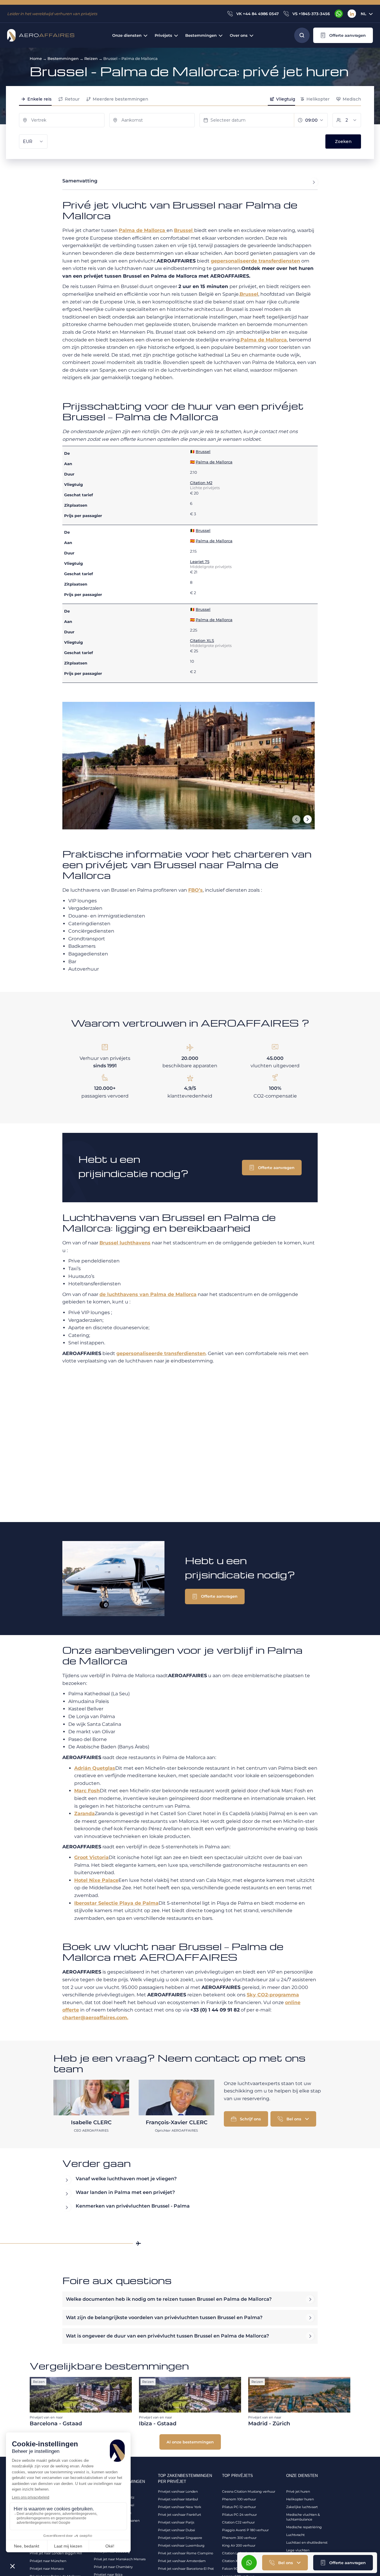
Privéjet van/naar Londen (178, 2491)
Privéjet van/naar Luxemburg (181, 2545)
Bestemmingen (63, 58)
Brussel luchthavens (125, 1243)
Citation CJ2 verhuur (238, 2522)
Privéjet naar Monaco (47, 2569)
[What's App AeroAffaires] (339, 14)
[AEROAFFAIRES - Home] (41, 35)
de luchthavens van (148, 1294)
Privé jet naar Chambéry (113, 2567)
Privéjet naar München (48, 2561)
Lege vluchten (298, 2550)
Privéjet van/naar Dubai (176, 2530)
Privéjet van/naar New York (180, 2507)
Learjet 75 (200, 562)
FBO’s (195, 890)
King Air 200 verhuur (239, 2545)
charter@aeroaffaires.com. (95, 2018)
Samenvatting (80, 181)
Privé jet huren (298, 2491)
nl (364, 14)
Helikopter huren (300, 2499)
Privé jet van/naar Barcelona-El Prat (186, 2569)
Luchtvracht (295, 2535)
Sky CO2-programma (273, 1995)
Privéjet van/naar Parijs (176, 2522)
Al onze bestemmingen (190, 2442)
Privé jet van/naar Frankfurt (179, 2515)
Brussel (184, 230)
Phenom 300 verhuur (239, 2538)
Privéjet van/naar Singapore (180, 2538)
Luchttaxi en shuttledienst (307, 2542)
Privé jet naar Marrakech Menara (120, 2559)
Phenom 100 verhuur (239, 2499)
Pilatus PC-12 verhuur (239, 2507)
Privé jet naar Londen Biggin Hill (56, 2553)
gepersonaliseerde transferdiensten (255, 261)
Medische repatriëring (304, 2527)
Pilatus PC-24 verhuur (239, 2515)
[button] (343, 35)
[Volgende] (308, 819)
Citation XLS (202, 640)
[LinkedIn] (352, 14)
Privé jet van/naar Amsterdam (182, 2561)
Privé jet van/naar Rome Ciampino (186, 2553)
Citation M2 (201, 483)
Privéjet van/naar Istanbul (178, 2499)
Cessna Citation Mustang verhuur (249, 2491)
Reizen (91, 58)
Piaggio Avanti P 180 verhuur (245, 2530)
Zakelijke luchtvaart (302, 2507)
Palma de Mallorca (142, 230)
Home (36, 58)
